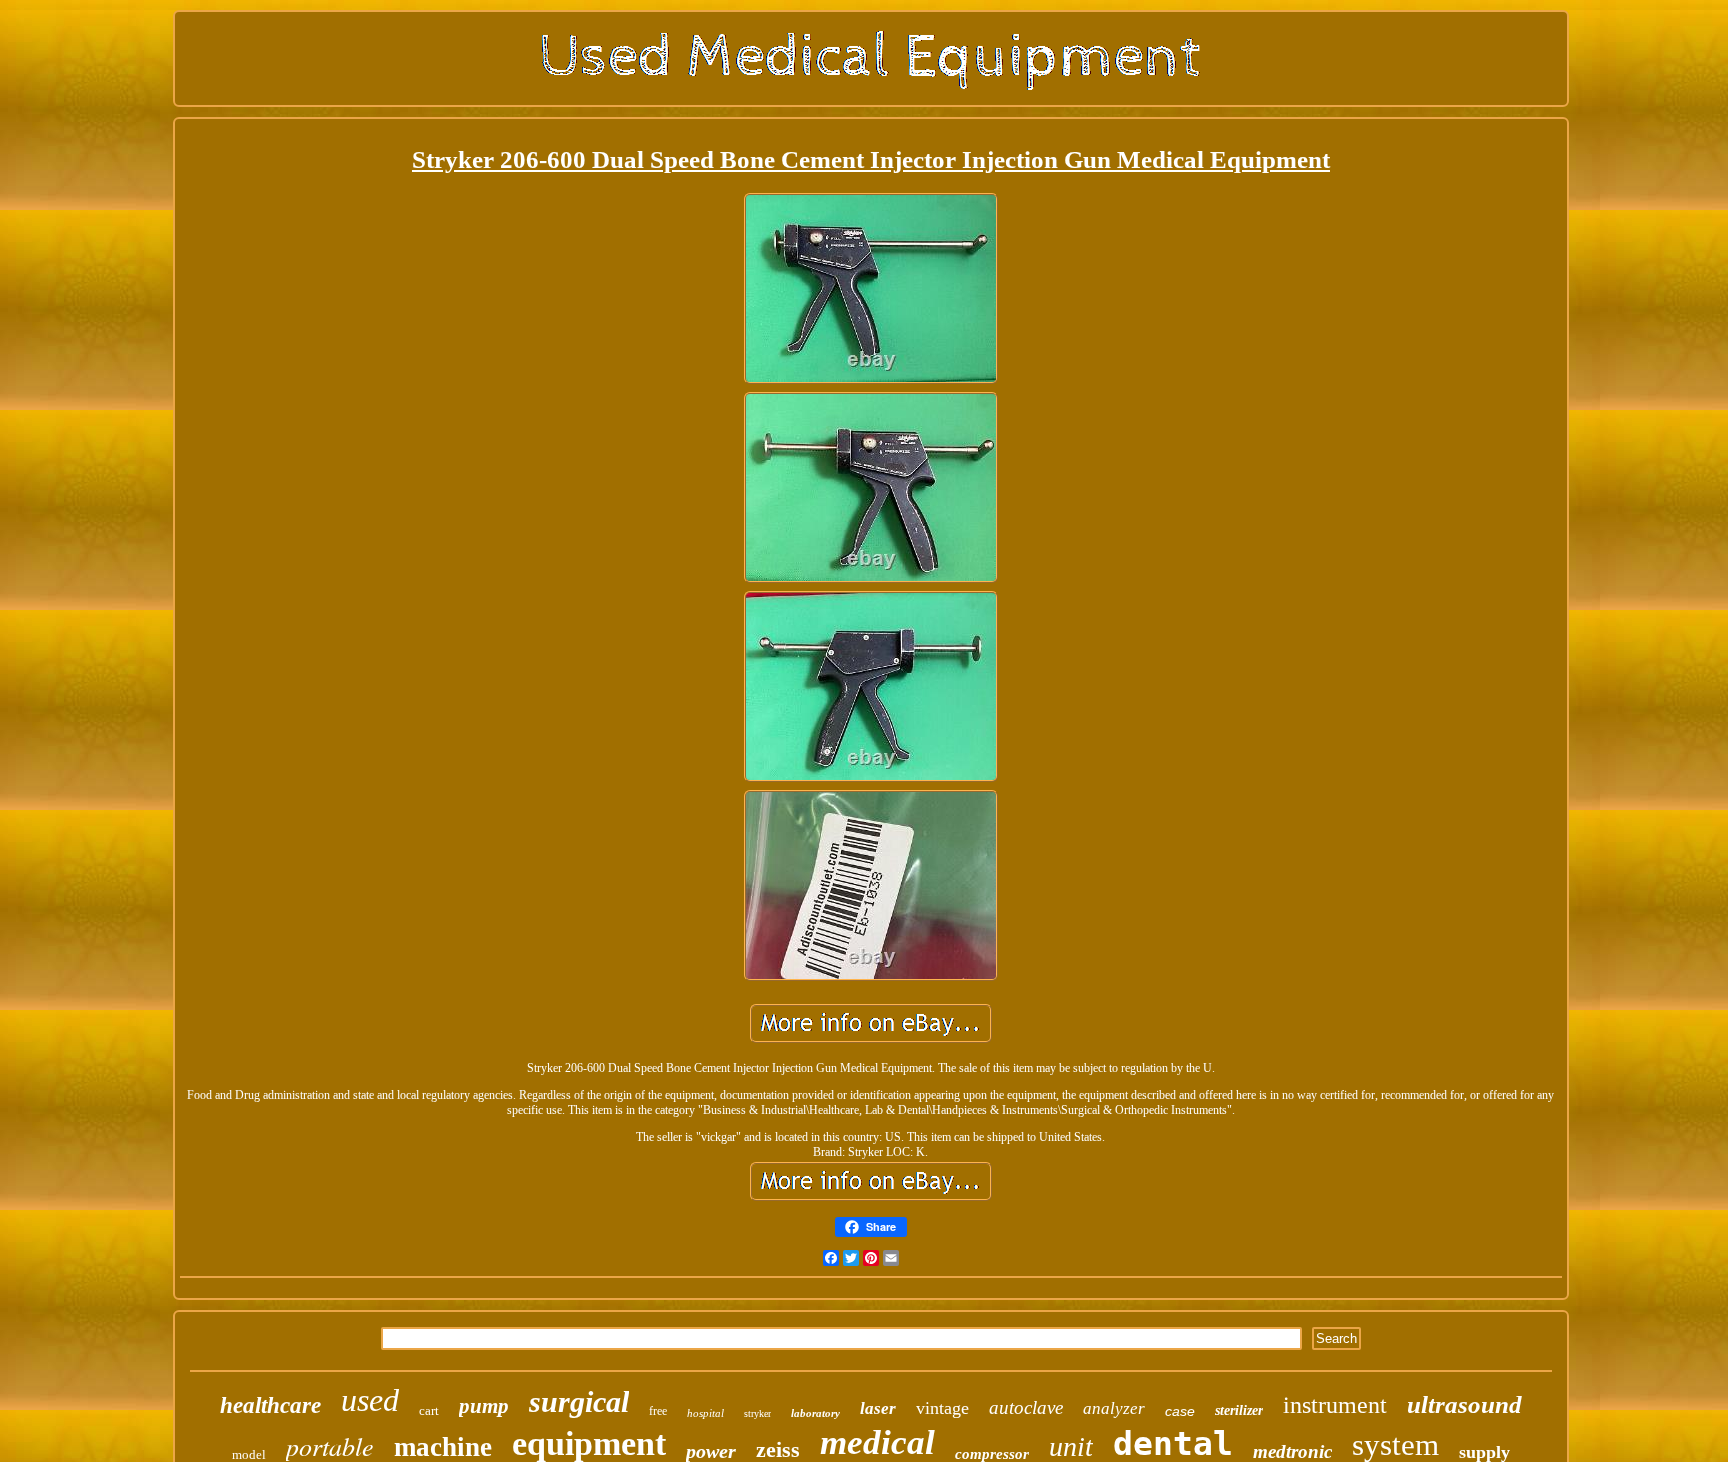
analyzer (1114, 1408)
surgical (579, 1401)
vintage (942, 1408)
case (1180, 1411)
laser (878, 1408)
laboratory (815, 1413)
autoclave (1026, 1407)
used (370, 1400)
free (658, 1411)
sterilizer (1239, 1410)
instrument (1335, 1405)
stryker (757, 1413)
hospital (705, 1413)
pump (484, 1406)
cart (429, 1410)
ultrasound (1464, 1404)
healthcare (270, 1405)
